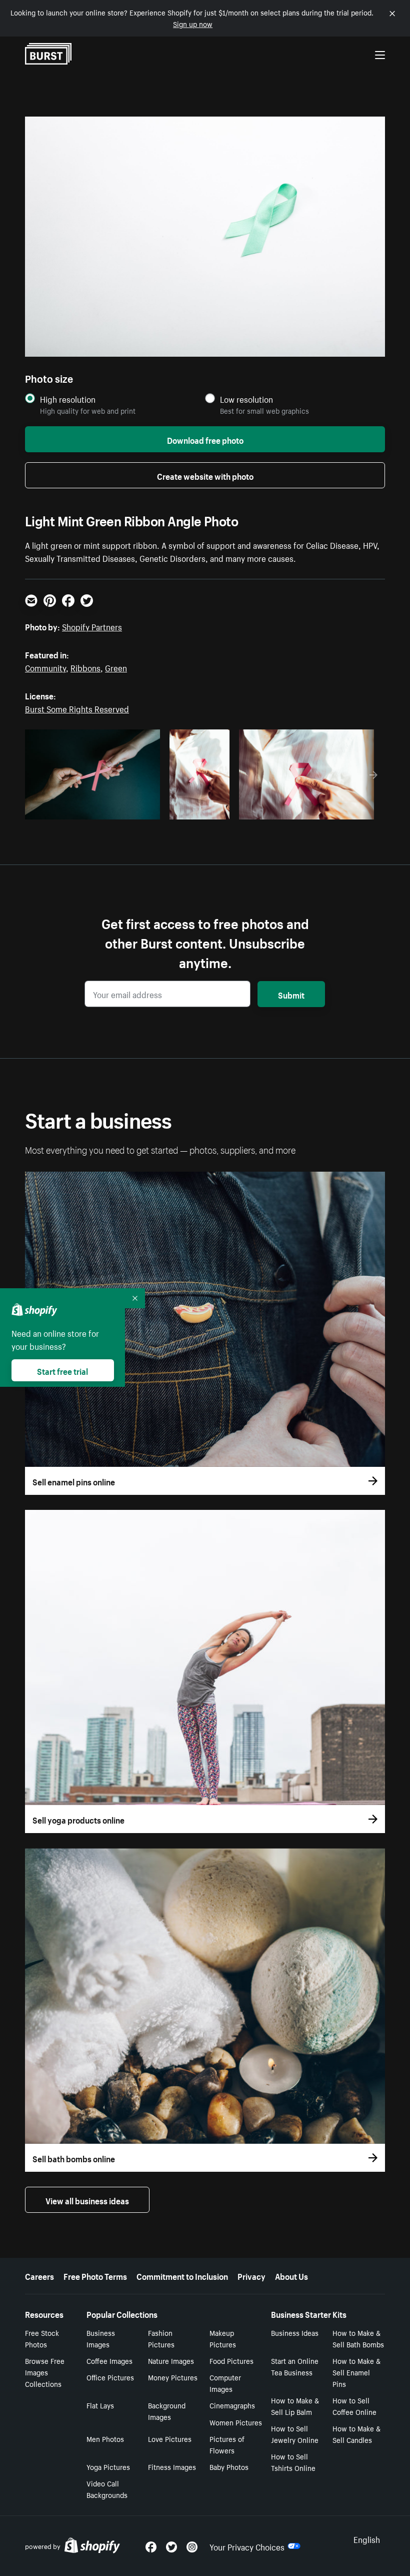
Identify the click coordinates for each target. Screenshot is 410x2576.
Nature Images (171, 2360)
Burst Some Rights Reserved (77, 708)
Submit (291, 994)
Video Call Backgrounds (107, 2489)
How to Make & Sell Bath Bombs (358, 2338)
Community (45, 667)
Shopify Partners (92, 626)
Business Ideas (295, 2332)
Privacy (251, 2275)
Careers (39, 2275)
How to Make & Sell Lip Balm (295, 2406)
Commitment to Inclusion (182, 2275)
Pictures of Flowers (227, 2444)
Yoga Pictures (108, 2466)
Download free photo (205, 439)
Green (116, 667)
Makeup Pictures (223, 2338)
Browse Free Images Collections (45, 2372)
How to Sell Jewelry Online (295, 2434)
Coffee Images (109, 2360)
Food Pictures (231, 2360)
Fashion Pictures (161, 2338)
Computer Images (225, 2383)
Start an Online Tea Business (295, 2366)
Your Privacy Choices (247, 2546)
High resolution (68, 399)
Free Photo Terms (95, 2275)
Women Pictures (236, 2422)
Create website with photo (205, 475)
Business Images (101, 2338)
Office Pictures (110, 2377)
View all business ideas (87, 2200)
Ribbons (85, 667)
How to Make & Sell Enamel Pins (356, 2372)
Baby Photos (229, 2466)
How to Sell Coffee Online (354, 2406)
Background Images (167, 2411)
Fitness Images (172, 2466)
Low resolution (246, 399)
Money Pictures (173, 2377)
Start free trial (62, 1370)
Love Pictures (170, 2438)
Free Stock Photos (42, 2338)
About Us (291, 2275)
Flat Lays (100, 2405)
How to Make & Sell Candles (356, 2434)
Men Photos (105, 2438)
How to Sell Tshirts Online (293, 2462)
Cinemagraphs (232, 2405)
